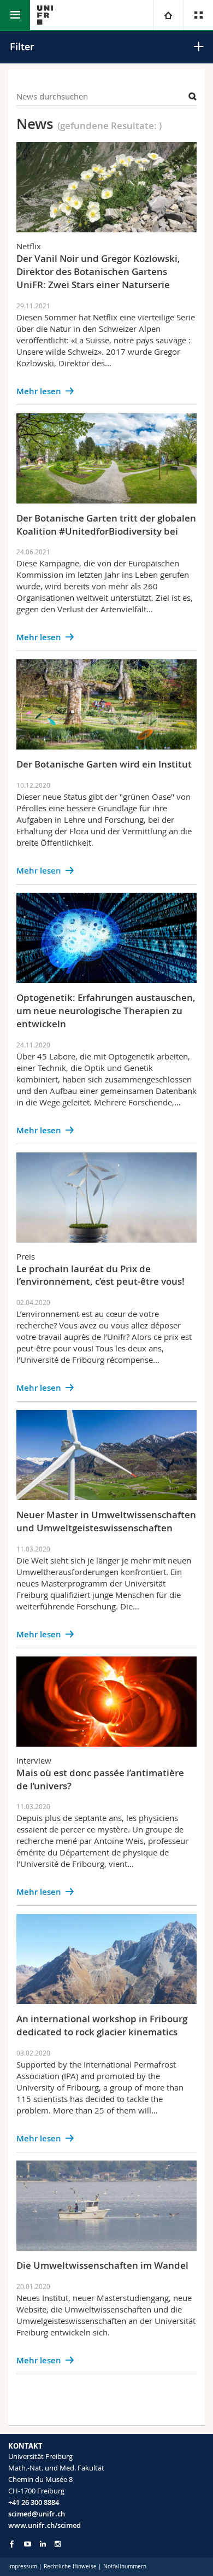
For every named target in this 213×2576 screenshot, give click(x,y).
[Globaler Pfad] (168, 15)
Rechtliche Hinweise (70, 2566)
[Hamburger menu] (15, 15)
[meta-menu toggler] (198, 15)
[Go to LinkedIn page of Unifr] (43, 2544)
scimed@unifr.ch (37, 2514)
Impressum (23, 2566)
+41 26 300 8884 (34, 2502)
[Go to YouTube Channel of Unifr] (28, 2544)
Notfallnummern (125, 2566)
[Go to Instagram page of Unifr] (58, 2544)
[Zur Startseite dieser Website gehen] (45, 15)
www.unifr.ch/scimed (45, 2525)
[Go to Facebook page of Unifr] (12, 2544)
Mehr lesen (39, 391)
